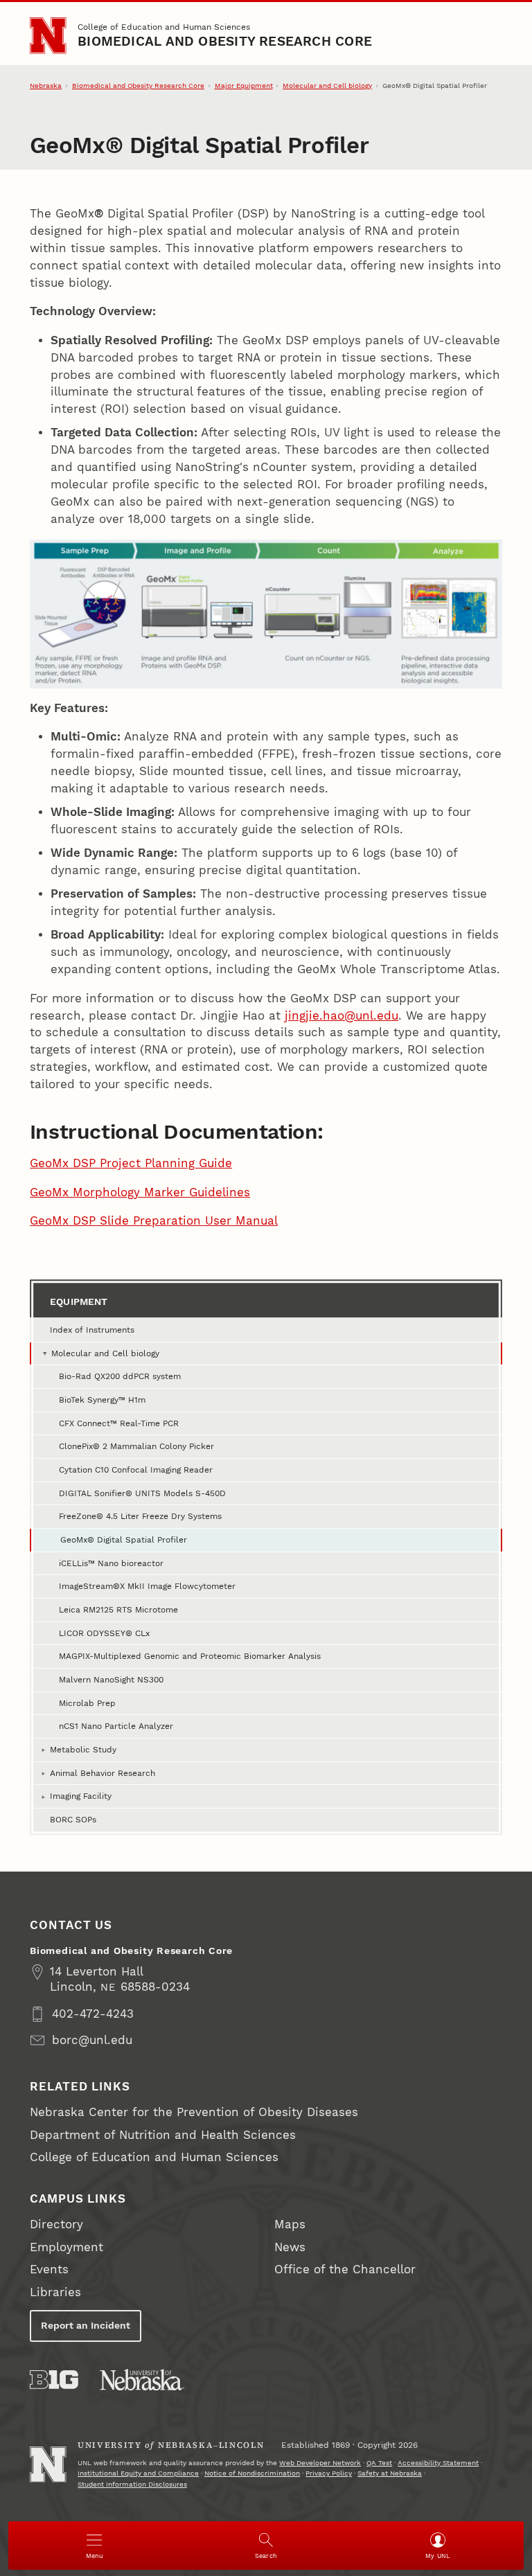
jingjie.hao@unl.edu (342, 1016)
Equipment (79, 1302)
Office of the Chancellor (345, 2269)
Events (49, 2269)
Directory (56, 2224)
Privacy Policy (329, 2473)
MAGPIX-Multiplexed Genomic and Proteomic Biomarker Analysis (190, 1656)
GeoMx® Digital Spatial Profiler (124, 1539)
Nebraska (46, 86)
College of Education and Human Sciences (164, 27)
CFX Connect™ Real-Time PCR (119, 1423)
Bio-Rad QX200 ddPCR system (120, 1376)
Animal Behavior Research (103, 1773)
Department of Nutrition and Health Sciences (163, 2135)
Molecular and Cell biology (327, 86)
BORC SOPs (73, 1819)
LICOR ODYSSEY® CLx (104, 1633)
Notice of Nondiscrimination (252, 2473)
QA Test (379, 2463)
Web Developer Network (320, 2463)
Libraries (55, 2292)
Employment (66, 2247)
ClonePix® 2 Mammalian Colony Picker (136, 1446)
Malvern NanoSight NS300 (111, 1679)
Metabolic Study (83, 1749)
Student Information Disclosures (132, 2484)
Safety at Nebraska (390, 2473)
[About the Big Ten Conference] (54, 2380)
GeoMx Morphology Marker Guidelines (140, 1192)
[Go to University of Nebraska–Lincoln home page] (48, 35)
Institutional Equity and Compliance (138, 2473)
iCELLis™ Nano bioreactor (111, 1563)
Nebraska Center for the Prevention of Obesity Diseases (194, 2112)
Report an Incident (86, 2325)
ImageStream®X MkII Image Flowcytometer (147, 1586)
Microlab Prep (87, 1703)
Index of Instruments (92, 1330)
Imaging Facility (81, 1796)
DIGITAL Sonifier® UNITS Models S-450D (142, 1493)
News (290, 2247)
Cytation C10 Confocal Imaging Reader (136, 1469)
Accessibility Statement (438, 2463)
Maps (290, 2224)
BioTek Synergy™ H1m (102, 1400)
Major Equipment (244, 86)
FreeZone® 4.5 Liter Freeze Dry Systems (140, 1516)
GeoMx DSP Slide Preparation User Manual (154, 1221)
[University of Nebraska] (142, 2380)
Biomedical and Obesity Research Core (225, 42)
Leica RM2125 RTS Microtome (118, 1609)
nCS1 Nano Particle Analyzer (116, 1726)
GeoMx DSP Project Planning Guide (131, 1163)
